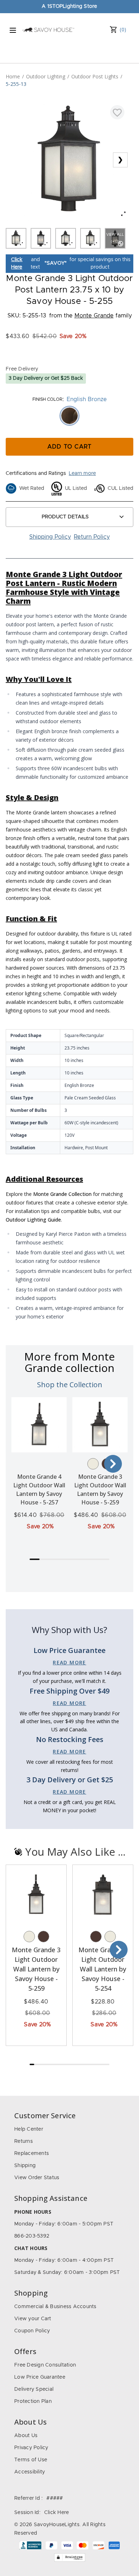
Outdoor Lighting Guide (33, 1220)
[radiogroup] (69, 416)
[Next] (113, 1464)
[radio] (69, 416)
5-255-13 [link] (16, 84)
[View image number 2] (41, 238)
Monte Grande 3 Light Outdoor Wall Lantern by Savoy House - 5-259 (36, 1969)
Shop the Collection (70, 1385)
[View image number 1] (16, 238)
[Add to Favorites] (117, 112)
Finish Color (47, 399)
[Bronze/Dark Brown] (43, 1937)
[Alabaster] (93, 1464)
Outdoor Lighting (46, 76)
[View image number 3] (66, 238)
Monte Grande (94, 316)
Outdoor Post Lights (95, 76)
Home (13, 76)
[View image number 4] (91, 238)
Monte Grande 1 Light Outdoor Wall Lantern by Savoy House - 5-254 (103, 1969)
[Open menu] (13, 30)
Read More (69, 1662)
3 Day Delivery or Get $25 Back (46, 378)
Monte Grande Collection (62, 1194)
